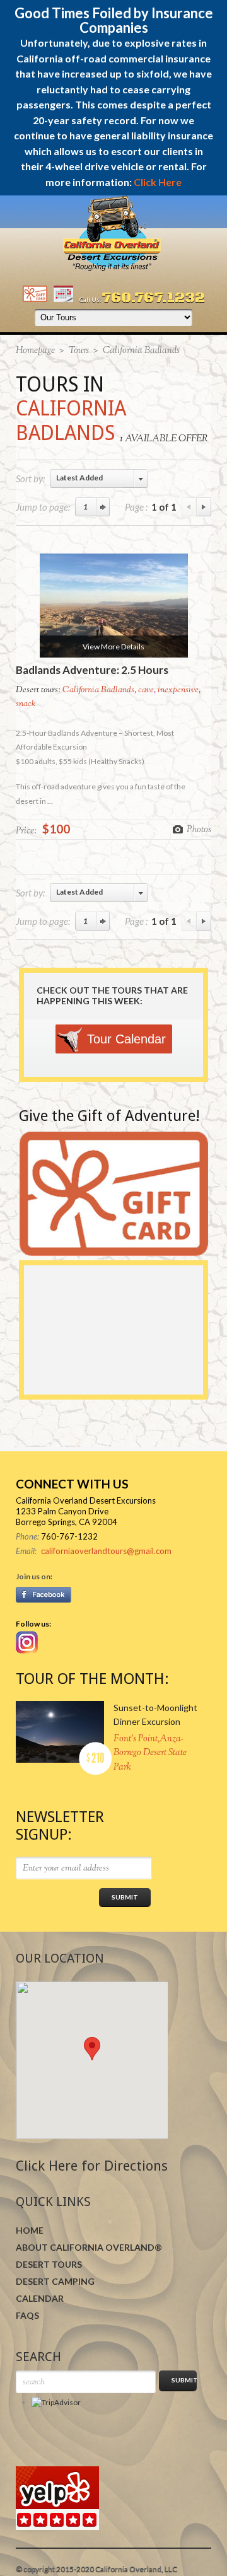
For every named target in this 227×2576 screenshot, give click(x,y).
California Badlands (98, 690)
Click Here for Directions (92, 2166)
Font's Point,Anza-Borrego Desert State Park (150, 1753)
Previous (189, 507)
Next (204, 507)
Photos (199, 829)
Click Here (158, 182)
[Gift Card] (35, 299)
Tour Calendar (126, 1039)
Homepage (35, 351)
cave (146, 690)
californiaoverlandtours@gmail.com (106, 1551)
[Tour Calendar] (63, 299)
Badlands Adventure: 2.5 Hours (92, 670)
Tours (79, 351)
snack (26, 704)
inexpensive (178, 690)
